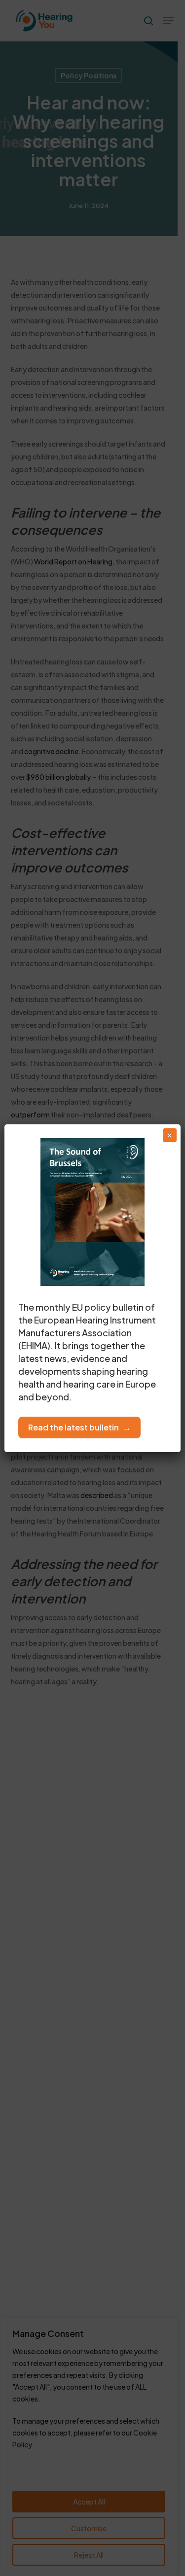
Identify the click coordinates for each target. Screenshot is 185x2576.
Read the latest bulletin (74, 1427)
